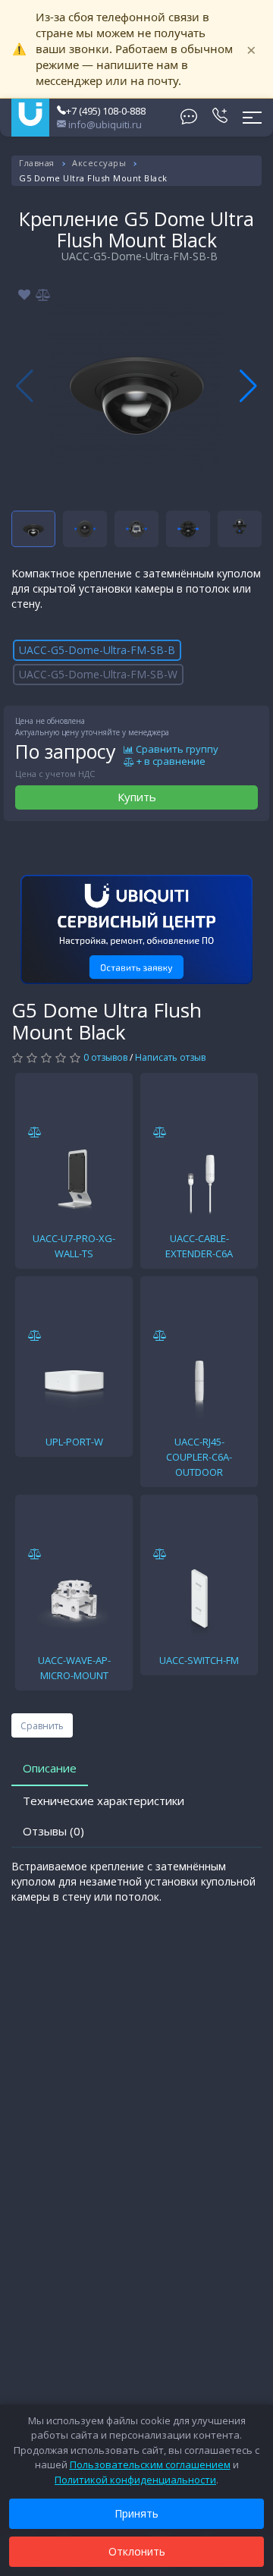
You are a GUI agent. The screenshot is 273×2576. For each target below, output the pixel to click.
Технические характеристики (104, 1801)
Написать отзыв (170, 1057)
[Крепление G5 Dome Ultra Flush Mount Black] (136, 386)
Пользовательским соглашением (150, 2464)
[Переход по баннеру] (136, 929)
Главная (37, 163)
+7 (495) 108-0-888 (106, 111)
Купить (137, 797)
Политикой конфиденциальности (135, 2480)
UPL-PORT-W (74, 1442)
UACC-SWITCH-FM (199, 1660)
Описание (50, 1768)
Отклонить (137, 2551)
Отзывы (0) (53, 1831)
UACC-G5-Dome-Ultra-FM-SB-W (98, 674)
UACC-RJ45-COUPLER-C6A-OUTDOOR (199, 1457)
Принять (136, 2513)
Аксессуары (99, 163)
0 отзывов (105, 1057)
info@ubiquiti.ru (104, 124)
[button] (248, 386)
